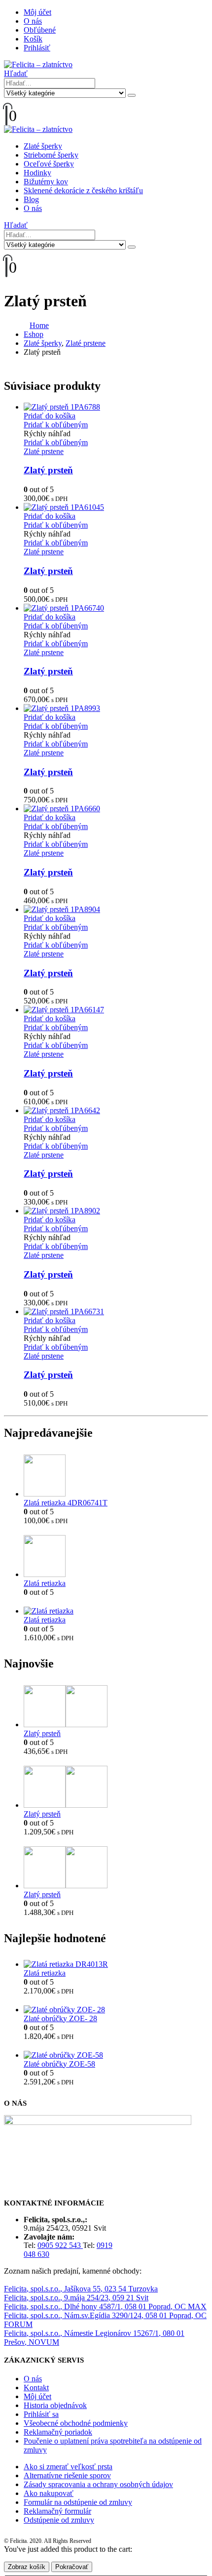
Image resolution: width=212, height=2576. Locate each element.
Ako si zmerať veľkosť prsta (68, 2467)
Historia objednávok (55, 2405)
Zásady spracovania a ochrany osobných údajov (98, 2484)
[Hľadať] (132, 95)
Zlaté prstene (44, 451)
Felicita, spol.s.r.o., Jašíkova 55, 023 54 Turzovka (81, 2289)
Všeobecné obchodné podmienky (76, 2423)
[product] (116, 407)
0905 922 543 (60, 2245)
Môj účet (37, 12)
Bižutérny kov (46, 182)
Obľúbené (40, 30)
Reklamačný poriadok (58, 2432)
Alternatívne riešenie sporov (67, 2475)
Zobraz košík (27, 2567)
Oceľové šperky (49, 164)
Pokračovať (72, 2567)
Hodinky (37, 173)
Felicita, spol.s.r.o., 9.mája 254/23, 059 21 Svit (76, 2298)
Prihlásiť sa (41, 2414)
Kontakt (36, 2388)
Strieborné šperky (51, 155)
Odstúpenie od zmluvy (59, 2520)
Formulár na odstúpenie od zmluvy (78, 2502)
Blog (31, 199)
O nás (33, 21)
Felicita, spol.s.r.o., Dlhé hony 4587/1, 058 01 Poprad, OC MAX (105, 2306)
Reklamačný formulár (57, 2511)
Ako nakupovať (49, 2493)
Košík (33, 39)
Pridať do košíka (50, 416)
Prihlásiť (37, 48)
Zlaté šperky (43, 146)
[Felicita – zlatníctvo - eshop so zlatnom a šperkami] (38, 64)
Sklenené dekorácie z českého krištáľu (83, 190)
